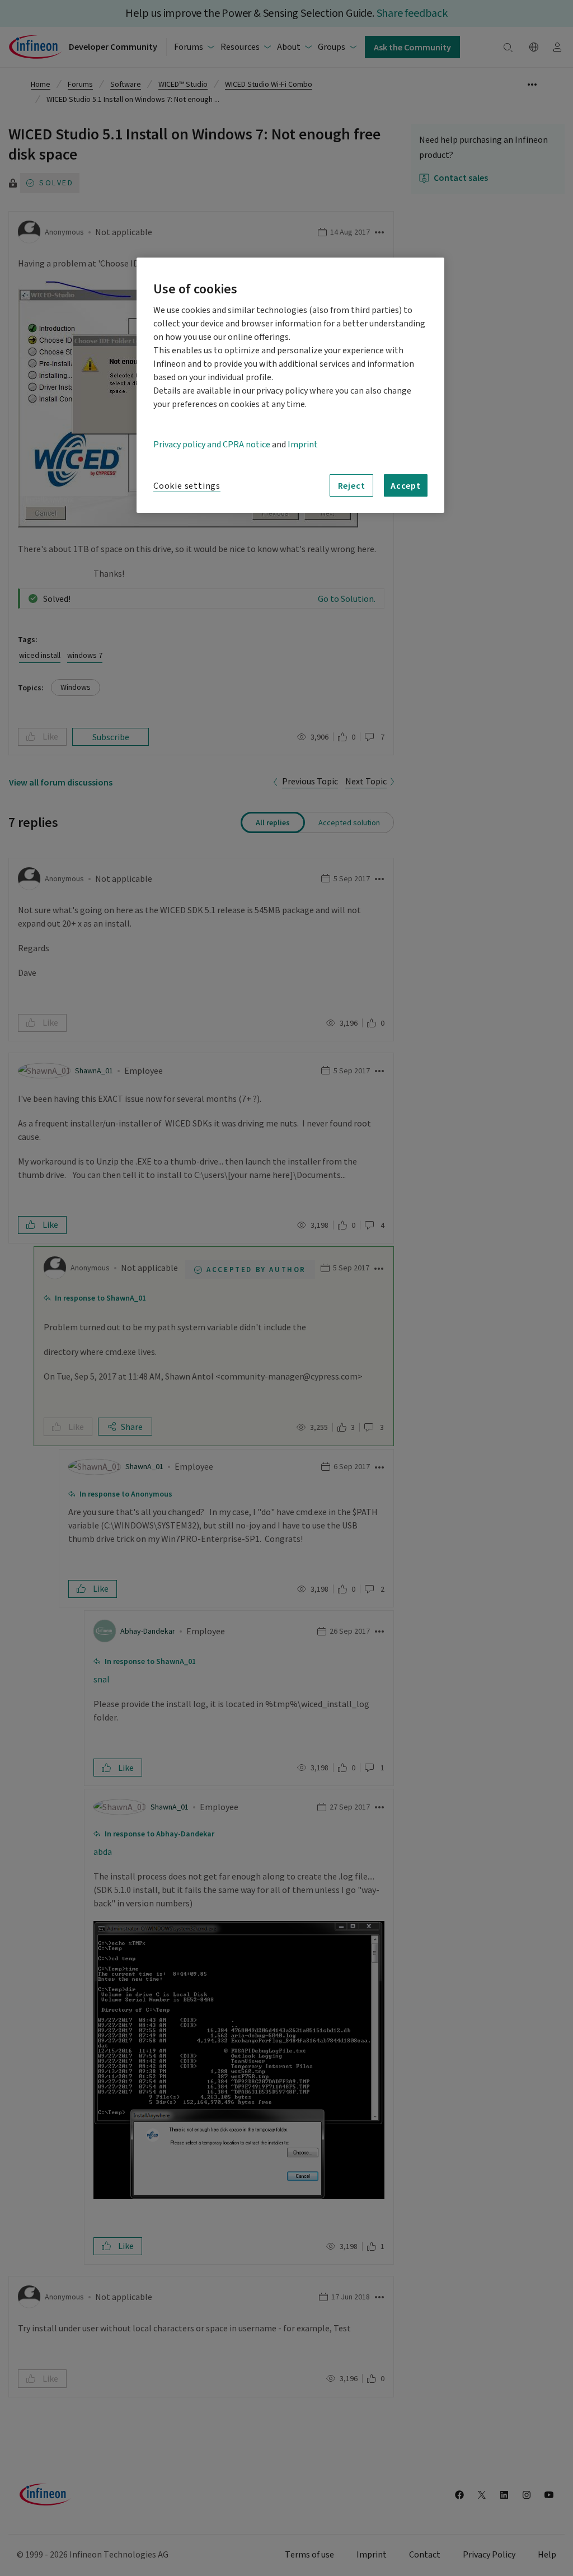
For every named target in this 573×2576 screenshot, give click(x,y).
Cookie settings (187, 486)
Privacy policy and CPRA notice (212, 445)
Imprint (303, 445)
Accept (406, 485)
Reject (352, 485)
